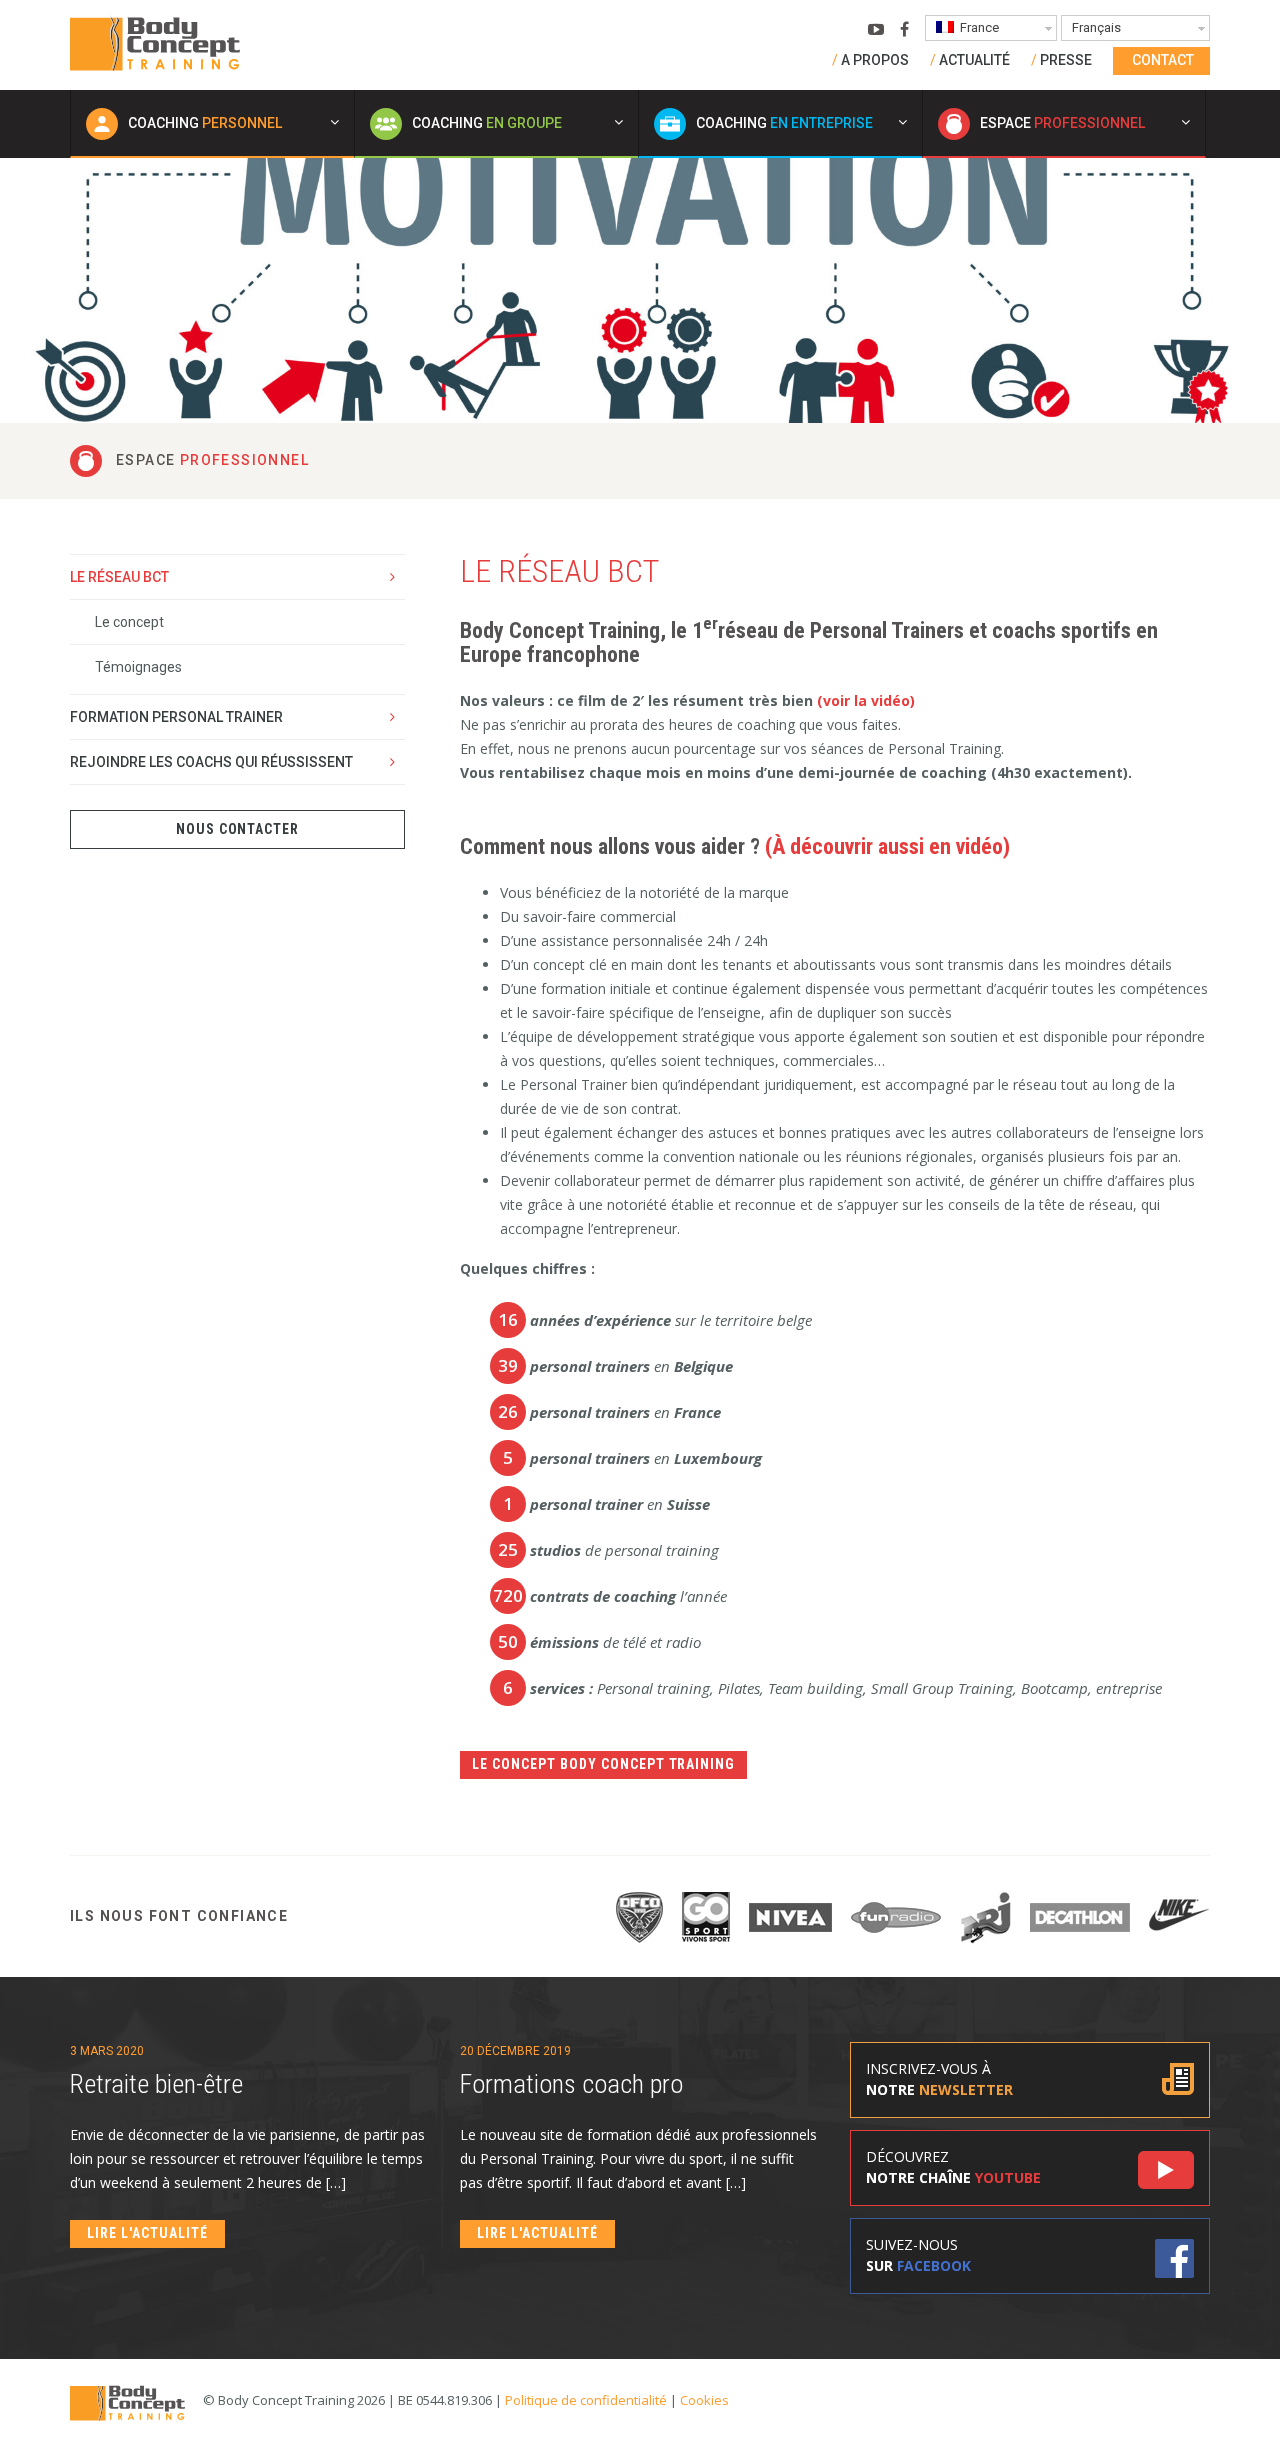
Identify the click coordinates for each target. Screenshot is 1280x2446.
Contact (1163, 60)
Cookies (704, 2400)
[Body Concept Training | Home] (155, 43)
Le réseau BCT (119, 577)
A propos (875, 60)
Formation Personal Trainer (176, 717)
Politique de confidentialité (586, 2400)
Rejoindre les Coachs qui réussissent (211, 762)
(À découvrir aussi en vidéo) (887, 846)
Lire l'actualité (147, 2233)
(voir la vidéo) (866, 700)
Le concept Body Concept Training (603, 1764)
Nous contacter (238, 829)
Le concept (129, 622)
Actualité (974, 60)
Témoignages (138, 667)
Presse (1066, 60)
